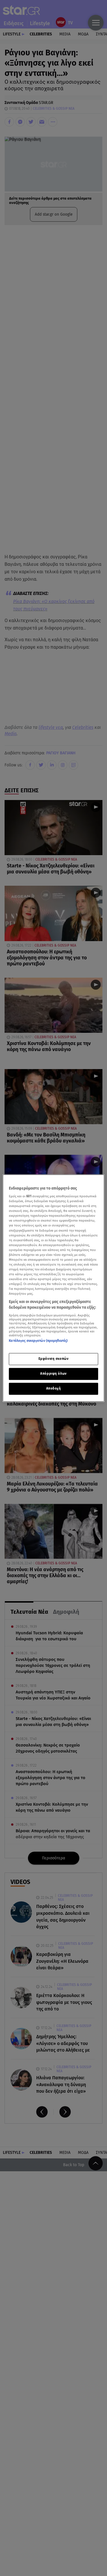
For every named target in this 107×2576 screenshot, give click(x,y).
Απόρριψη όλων (53, 1374)
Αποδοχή (54, 1388)
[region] (53, 1288)
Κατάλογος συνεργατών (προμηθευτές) (38, 1341)
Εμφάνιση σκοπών (54, 1359)
